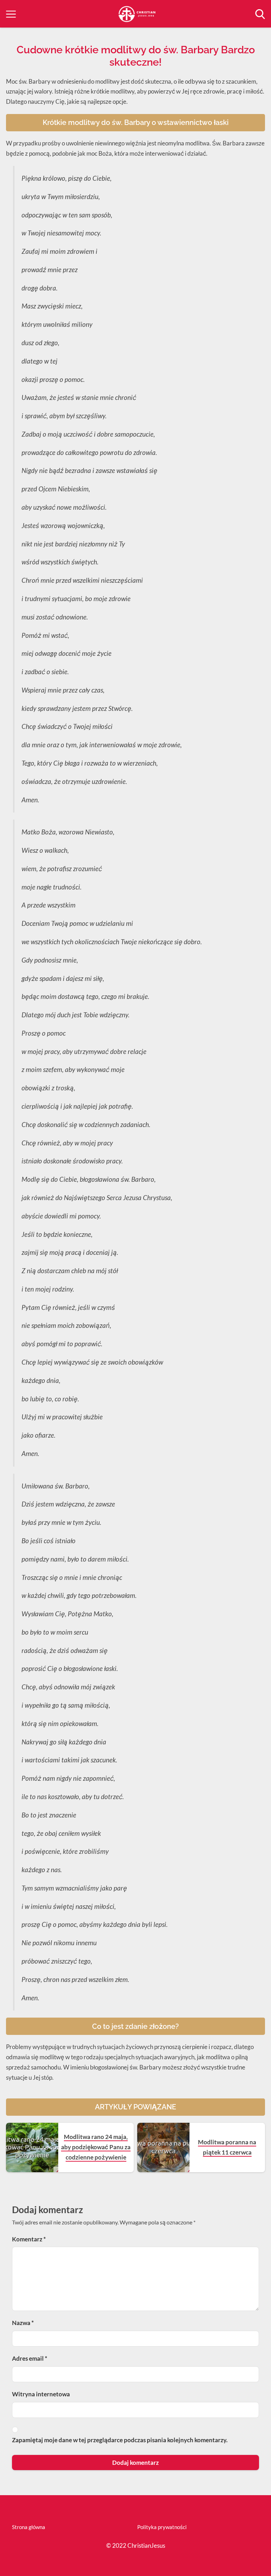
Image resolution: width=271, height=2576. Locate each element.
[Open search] (260, 14)
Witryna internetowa (41, 2394)
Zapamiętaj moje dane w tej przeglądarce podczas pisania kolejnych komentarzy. (120, 2440)
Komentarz (29, 2239)
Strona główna (29, 2527)
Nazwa (23, 2323)
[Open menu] (11, 14)
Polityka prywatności (162, 2527)
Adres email (30, 2358)
